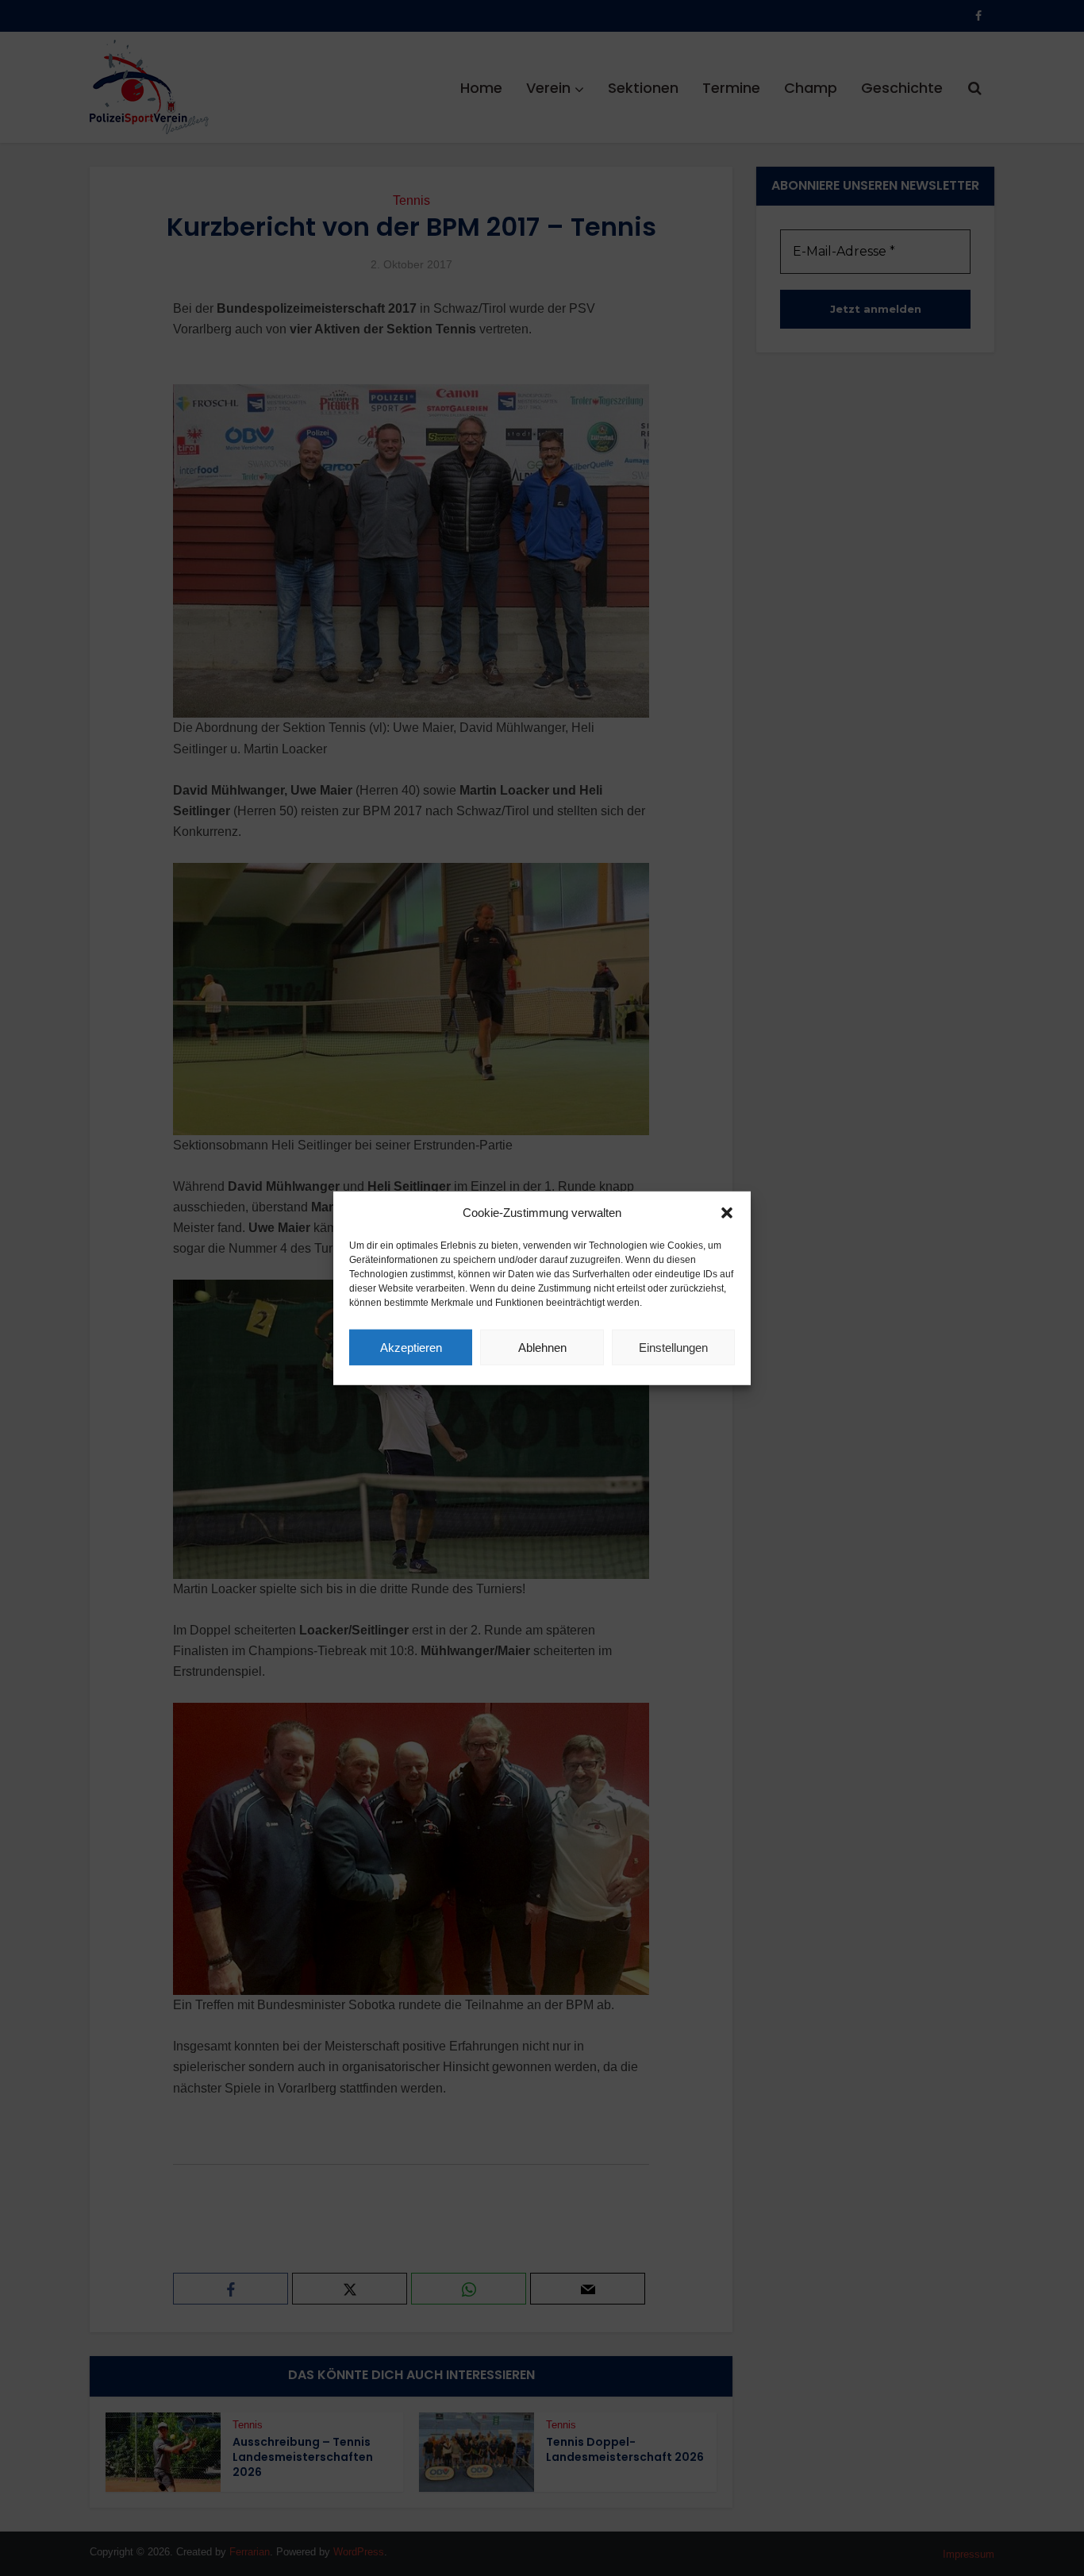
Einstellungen (673, 1347)
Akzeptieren (411, 1347)
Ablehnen (542, 1347)
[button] (727, 1213)
